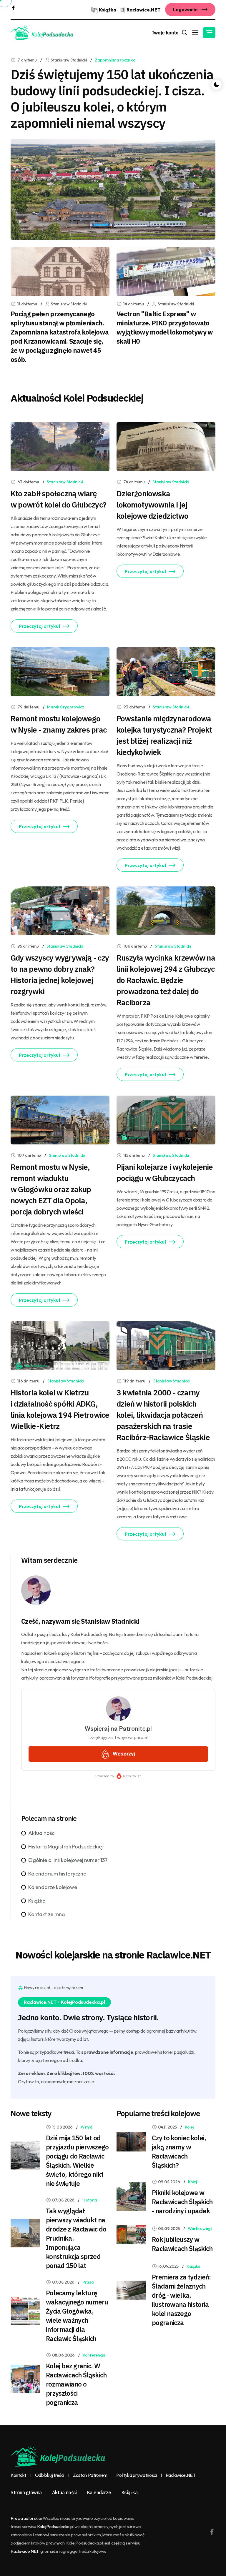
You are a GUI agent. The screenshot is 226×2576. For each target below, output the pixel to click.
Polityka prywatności (137, 2475)
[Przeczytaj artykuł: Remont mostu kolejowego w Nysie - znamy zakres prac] (60, 671)
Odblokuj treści (50, 2475)
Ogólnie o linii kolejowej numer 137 (68, 1860)
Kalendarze (99, 2492)
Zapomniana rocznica (115, 60)
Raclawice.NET (181, 2475)
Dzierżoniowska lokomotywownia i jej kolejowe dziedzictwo (152, 505)
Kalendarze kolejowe (53, 1887)
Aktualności (42, 1833)
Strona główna (26, 2492)
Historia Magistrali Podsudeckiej (65, 1847)
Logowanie (186, 9)
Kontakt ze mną (46, 1914)
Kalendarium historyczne (57, 1874)
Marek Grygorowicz (65, 707)
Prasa (88, 2282)
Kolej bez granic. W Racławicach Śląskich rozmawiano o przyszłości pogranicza (76, 2384)
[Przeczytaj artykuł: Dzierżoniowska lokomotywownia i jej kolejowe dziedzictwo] (166, 446)
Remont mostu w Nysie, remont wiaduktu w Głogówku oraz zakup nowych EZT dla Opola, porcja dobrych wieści (51, 1189)
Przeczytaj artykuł (40, 626)
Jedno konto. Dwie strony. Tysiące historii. (88, 2017)
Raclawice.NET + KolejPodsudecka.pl (64, 2002)
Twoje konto (165, 33)
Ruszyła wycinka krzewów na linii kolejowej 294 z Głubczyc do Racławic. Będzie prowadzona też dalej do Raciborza (166, 980)
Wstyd (87, 2127)
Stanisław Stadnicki (65, 482)
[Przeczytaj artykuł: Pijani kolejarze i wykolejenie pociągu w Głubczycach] (166, 1119)
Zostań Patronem (90, 2475)
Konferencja (94, 2355)
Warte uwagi (200, 2229)
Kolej (189, 2127)
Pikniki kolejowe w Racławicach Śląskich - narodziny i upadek (182, 2202)
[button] (209, 33)
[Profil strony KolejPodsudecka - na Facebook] (13, 7)
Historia (90, 2200)
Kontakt (18, 2475)
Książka (37, 1901)
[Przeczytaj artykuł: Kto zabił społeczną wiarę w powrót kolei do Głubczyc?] (60, 446)
